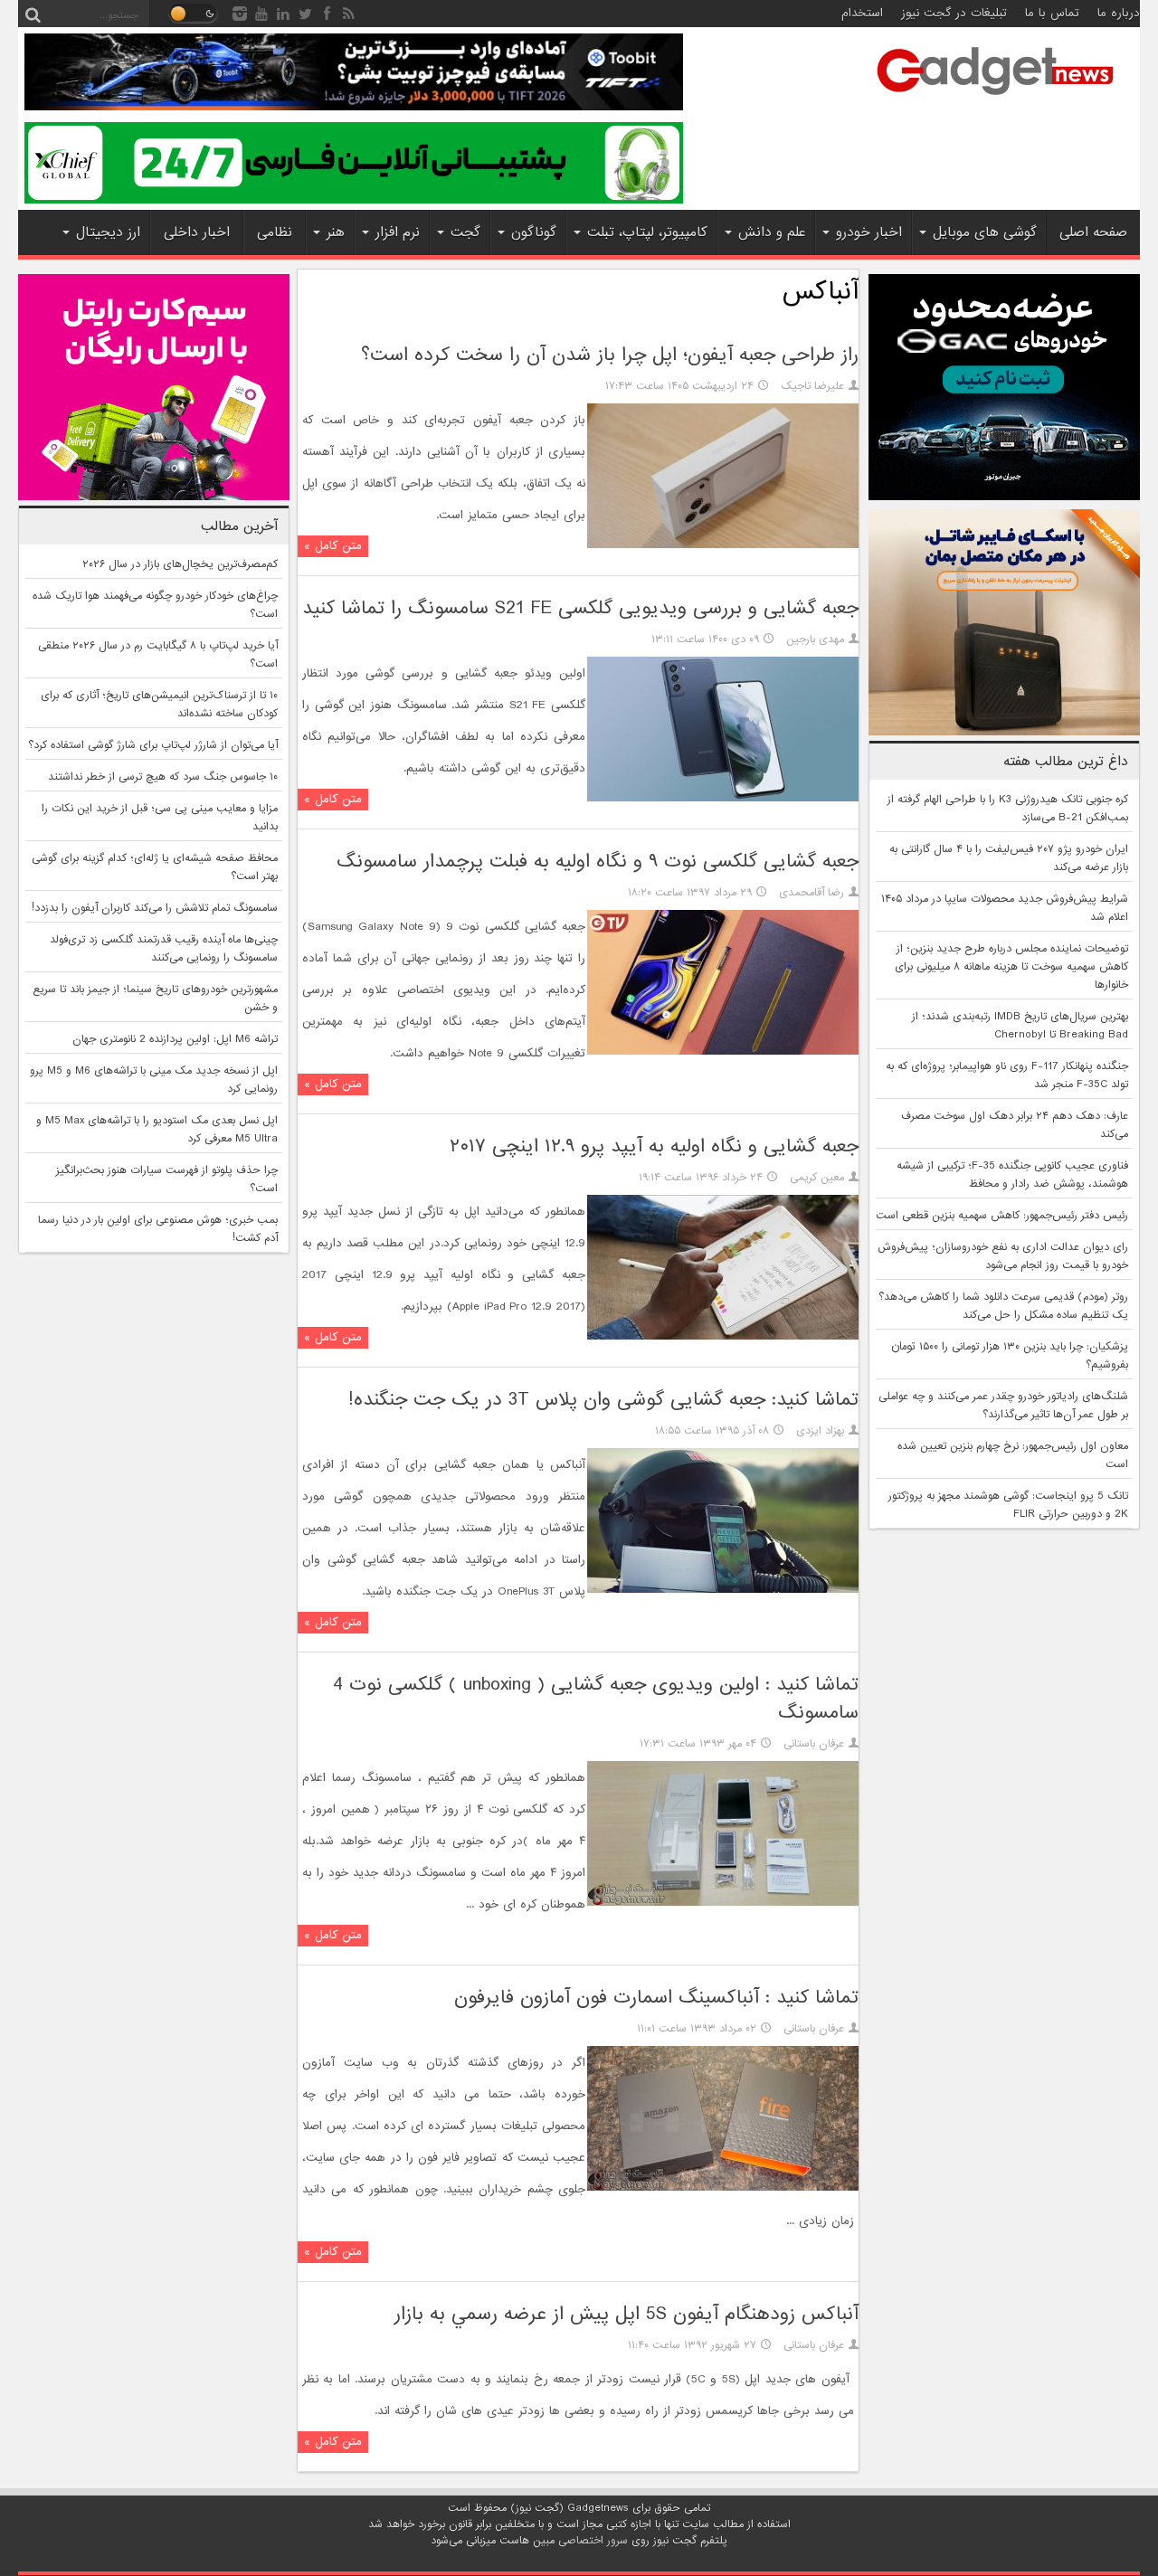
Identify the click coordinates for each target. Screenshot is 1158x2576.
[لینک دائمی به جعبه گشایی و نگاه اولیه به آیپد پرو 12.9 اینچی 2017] (723, 1337)
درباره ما (1119, 13)
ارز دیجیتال (108, 232)
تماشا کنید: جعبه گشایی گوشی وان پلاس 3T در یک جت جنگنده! (603, 1400)
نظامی (275, 232)
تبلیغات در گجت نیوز (954, 13)
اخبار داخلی (197, 232)
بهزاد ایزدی (820, 1431)
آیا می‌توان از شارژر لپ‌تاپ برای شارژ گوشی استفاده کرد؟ (153, 745)
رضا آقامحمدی (812, 893)
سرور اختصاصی (593, 2541)
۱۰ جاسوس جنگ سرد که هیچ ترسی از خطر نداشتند (163, 777)
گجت (465, 232)
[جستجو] (33, 14)
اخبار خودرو (869, 232)
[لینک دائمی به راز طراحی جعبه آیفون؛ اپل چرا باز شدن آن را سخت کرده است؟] (723, 545)
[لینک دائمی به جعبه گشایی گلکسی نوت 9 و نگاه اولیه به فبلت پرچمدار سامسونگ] (723, 1052)
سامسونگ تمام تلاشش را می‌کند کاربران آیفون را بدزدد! (155, 908)
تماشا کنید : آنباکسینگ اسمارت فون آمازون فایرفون (656, 1998)
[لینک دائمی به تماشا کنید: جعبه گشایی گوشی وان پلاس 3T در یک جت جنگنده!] (723, 1590)
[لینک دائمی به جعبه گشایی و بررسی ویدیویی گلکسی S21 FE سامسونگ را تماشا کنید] (723, 799)
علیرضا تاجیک (812, 386)
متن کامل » (333, 546)
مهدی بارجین (815, 639)
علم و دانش (772, 232)
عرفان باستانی (814, 1744)
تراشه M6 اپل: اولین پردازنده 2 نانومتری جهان (175, 1039)
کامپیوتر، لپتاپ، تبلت (647, 232)
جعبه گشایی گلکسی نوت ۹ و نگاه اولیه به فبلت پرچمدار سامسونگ (598, 862)
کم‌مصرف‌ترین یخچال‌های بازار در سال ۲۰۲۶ (180, 564)
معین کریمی (817, 1178)
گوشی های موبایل (985, 232)
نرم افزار (398, 232)
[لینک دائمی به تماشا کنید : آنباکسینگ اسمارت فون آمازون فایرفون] (723, 2188)
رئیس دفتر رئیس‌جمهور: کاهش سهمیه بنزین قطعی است (1002, 1216)
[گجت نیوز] (995, 100)
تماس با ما (1052, 13)
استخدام (862, 13)
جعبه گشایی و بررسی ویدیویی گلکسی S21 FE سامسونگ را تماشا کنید (580, 608)
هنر (336, 232)
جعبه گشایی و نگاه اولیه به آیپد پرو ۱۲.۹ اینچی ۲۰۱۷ (654, 1146)
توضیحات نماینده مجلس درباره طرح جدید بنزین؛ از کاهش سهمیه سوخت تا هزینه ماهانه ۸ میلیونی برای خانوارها (1011, 967)
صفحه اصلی (1093, 232)
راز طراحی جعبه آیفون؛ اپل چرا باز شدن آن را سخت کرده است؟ (610, 355)
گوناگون (534, 232)
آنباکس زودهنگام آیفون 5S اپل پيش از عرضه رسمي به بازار (626, 2314)
